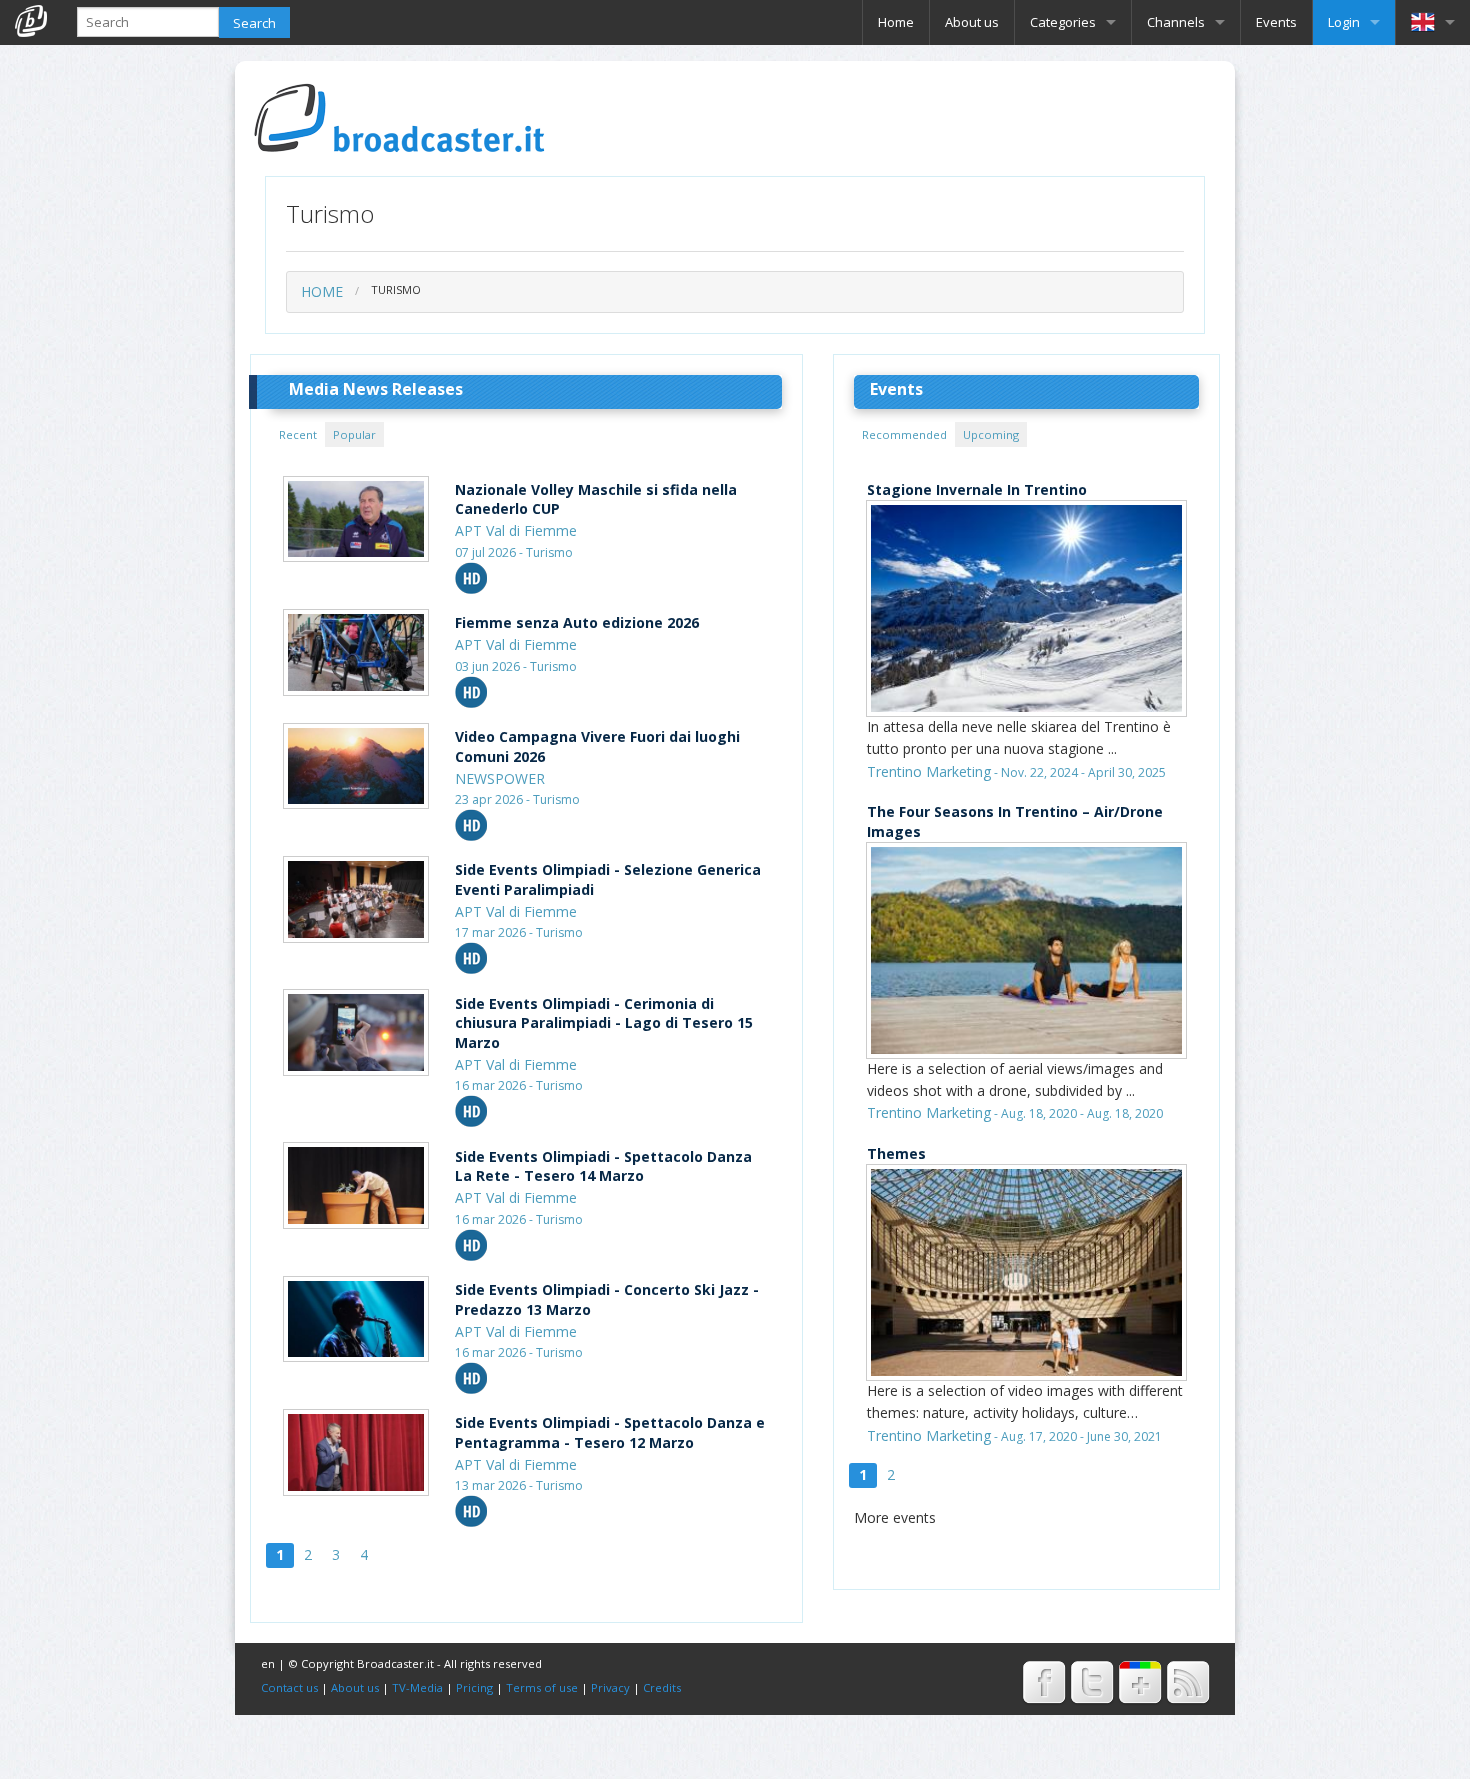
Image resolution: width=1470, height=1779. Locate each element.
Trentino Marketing (929, 771)
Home (896, 22)
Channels (1176, 22)
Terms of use (542, 1687)
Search (254, 23)
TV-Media (417, 1687)
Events (1276, 22)
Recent (298, 434)
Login (1344, 22)
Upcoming (991, 434)
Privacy (610, 1687)
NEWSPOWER (500, 778)
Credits (662, 1687)
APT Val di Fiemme (516, 530)
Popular (354, 434)
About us (972, 22)
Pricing (474, 1687)
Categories (1063, 22)
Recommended (904, 434)
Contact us (289, 1687)
